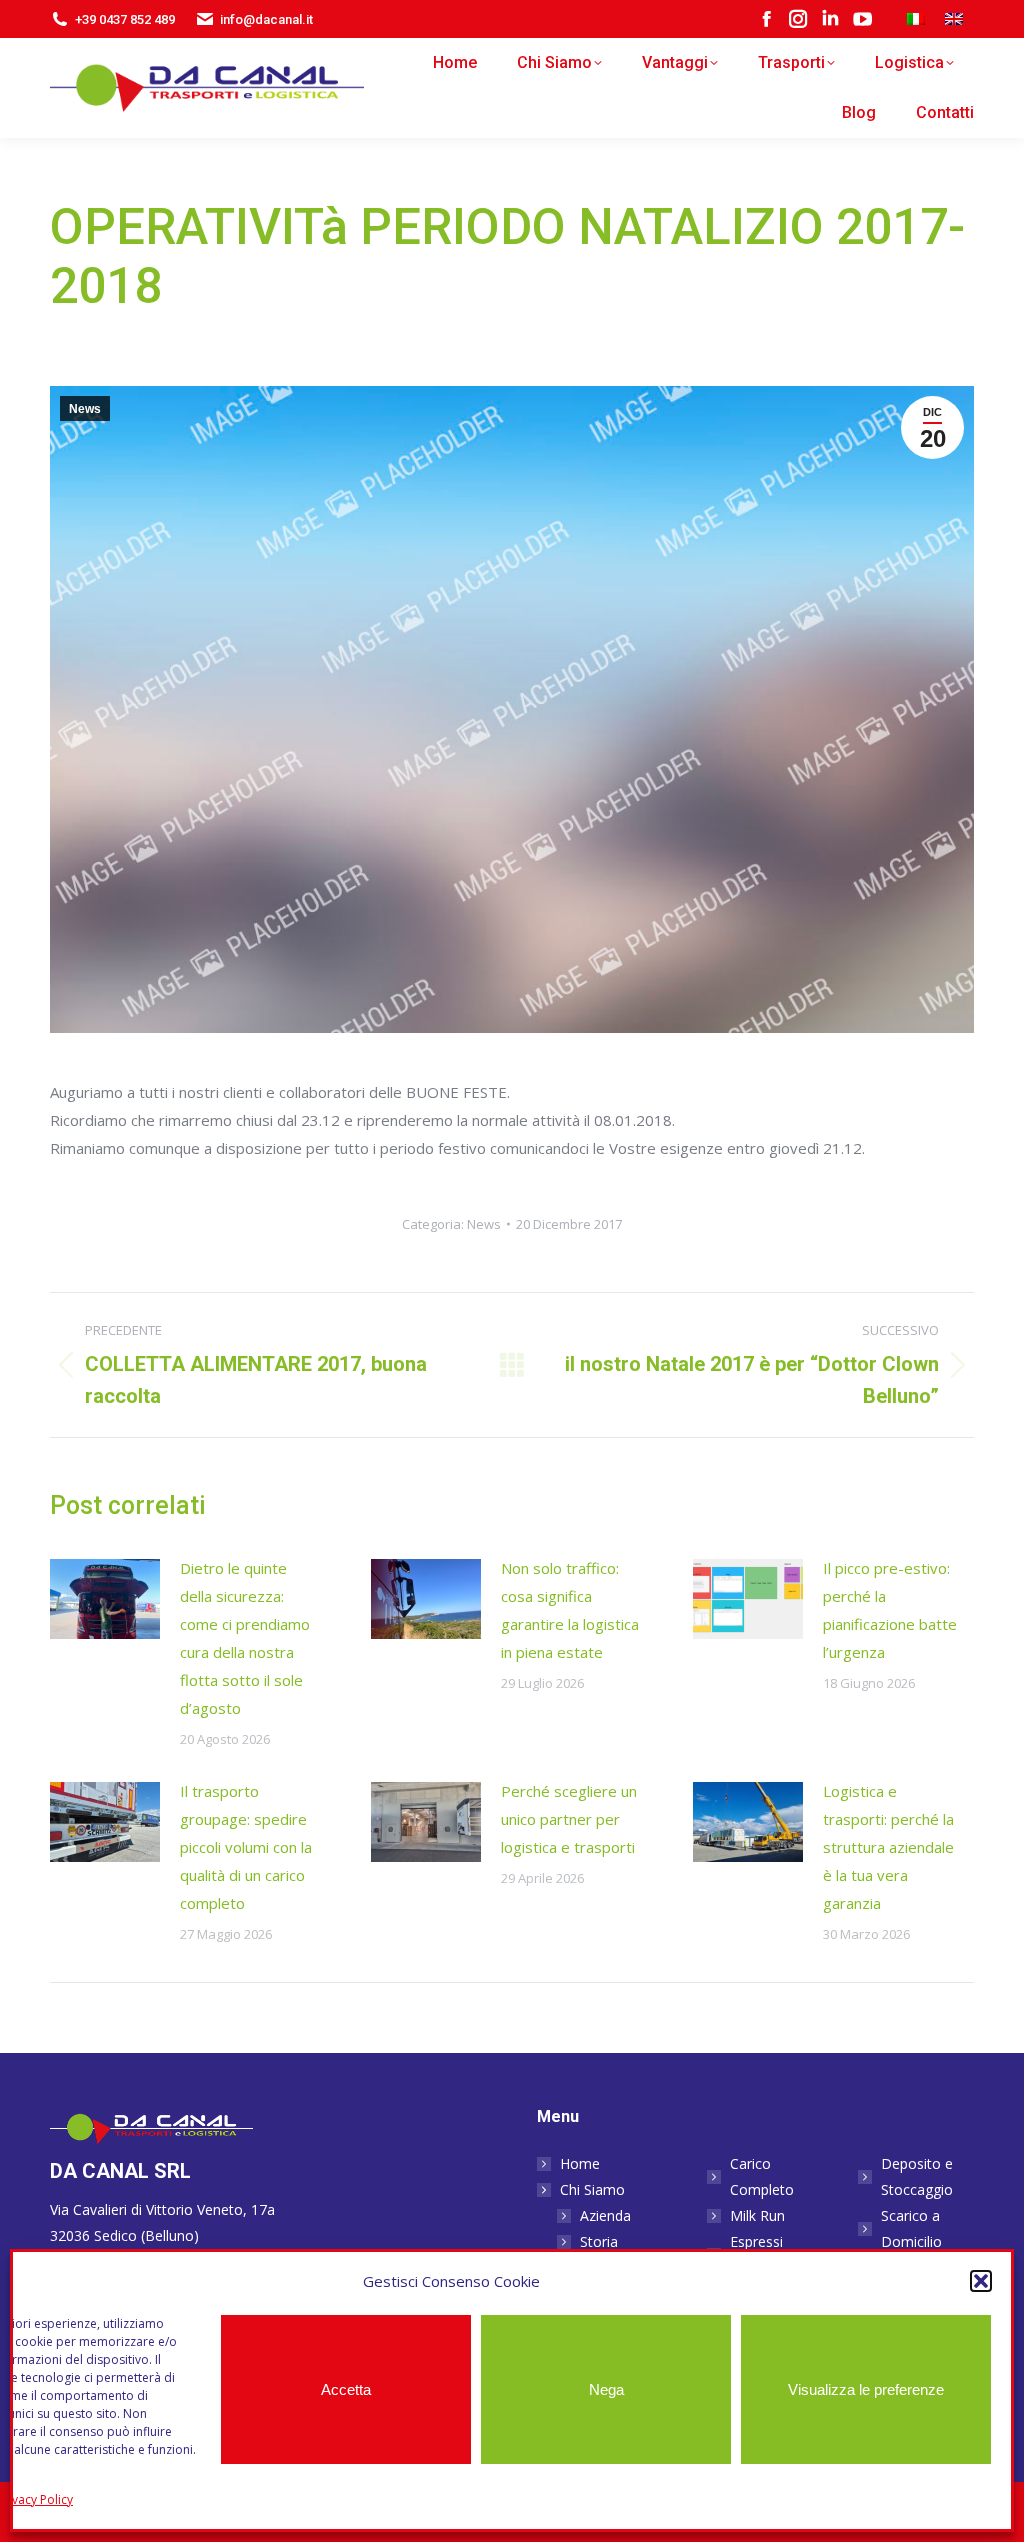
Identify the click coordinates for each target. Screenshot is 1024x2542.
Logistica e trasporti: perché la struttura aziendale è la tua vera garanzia (888, 1847)
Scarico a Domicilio (911, 2228)
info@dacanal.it (266, 19)
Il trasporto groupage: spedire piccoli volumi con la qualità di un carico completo (246, 1847)
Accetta (346, 2389)
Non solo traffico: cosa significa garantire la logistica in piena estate (570, 1610)
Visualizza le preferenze (866, 2389)
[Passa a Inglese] (954, 19)
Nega (606, 2389)
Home (580, 2163)
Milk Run (757, 2215)
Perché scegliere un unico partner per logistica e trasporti (569, 1819)
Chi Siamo (592, 2189)
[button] (981, 2281)
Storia (599, 2241)
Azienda (605, 2215)
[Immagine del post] (105, 1599)
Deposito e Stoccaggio (917, 2176)
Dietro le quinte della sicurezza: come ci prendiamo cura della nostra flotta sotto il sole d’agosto (245, 1638)
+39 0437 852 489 (125, 19)
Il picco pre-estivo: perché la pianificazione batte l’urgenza (890, 1610)
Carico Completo (762, 2176)
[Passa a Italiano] (916, 19)
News (85, 409)
